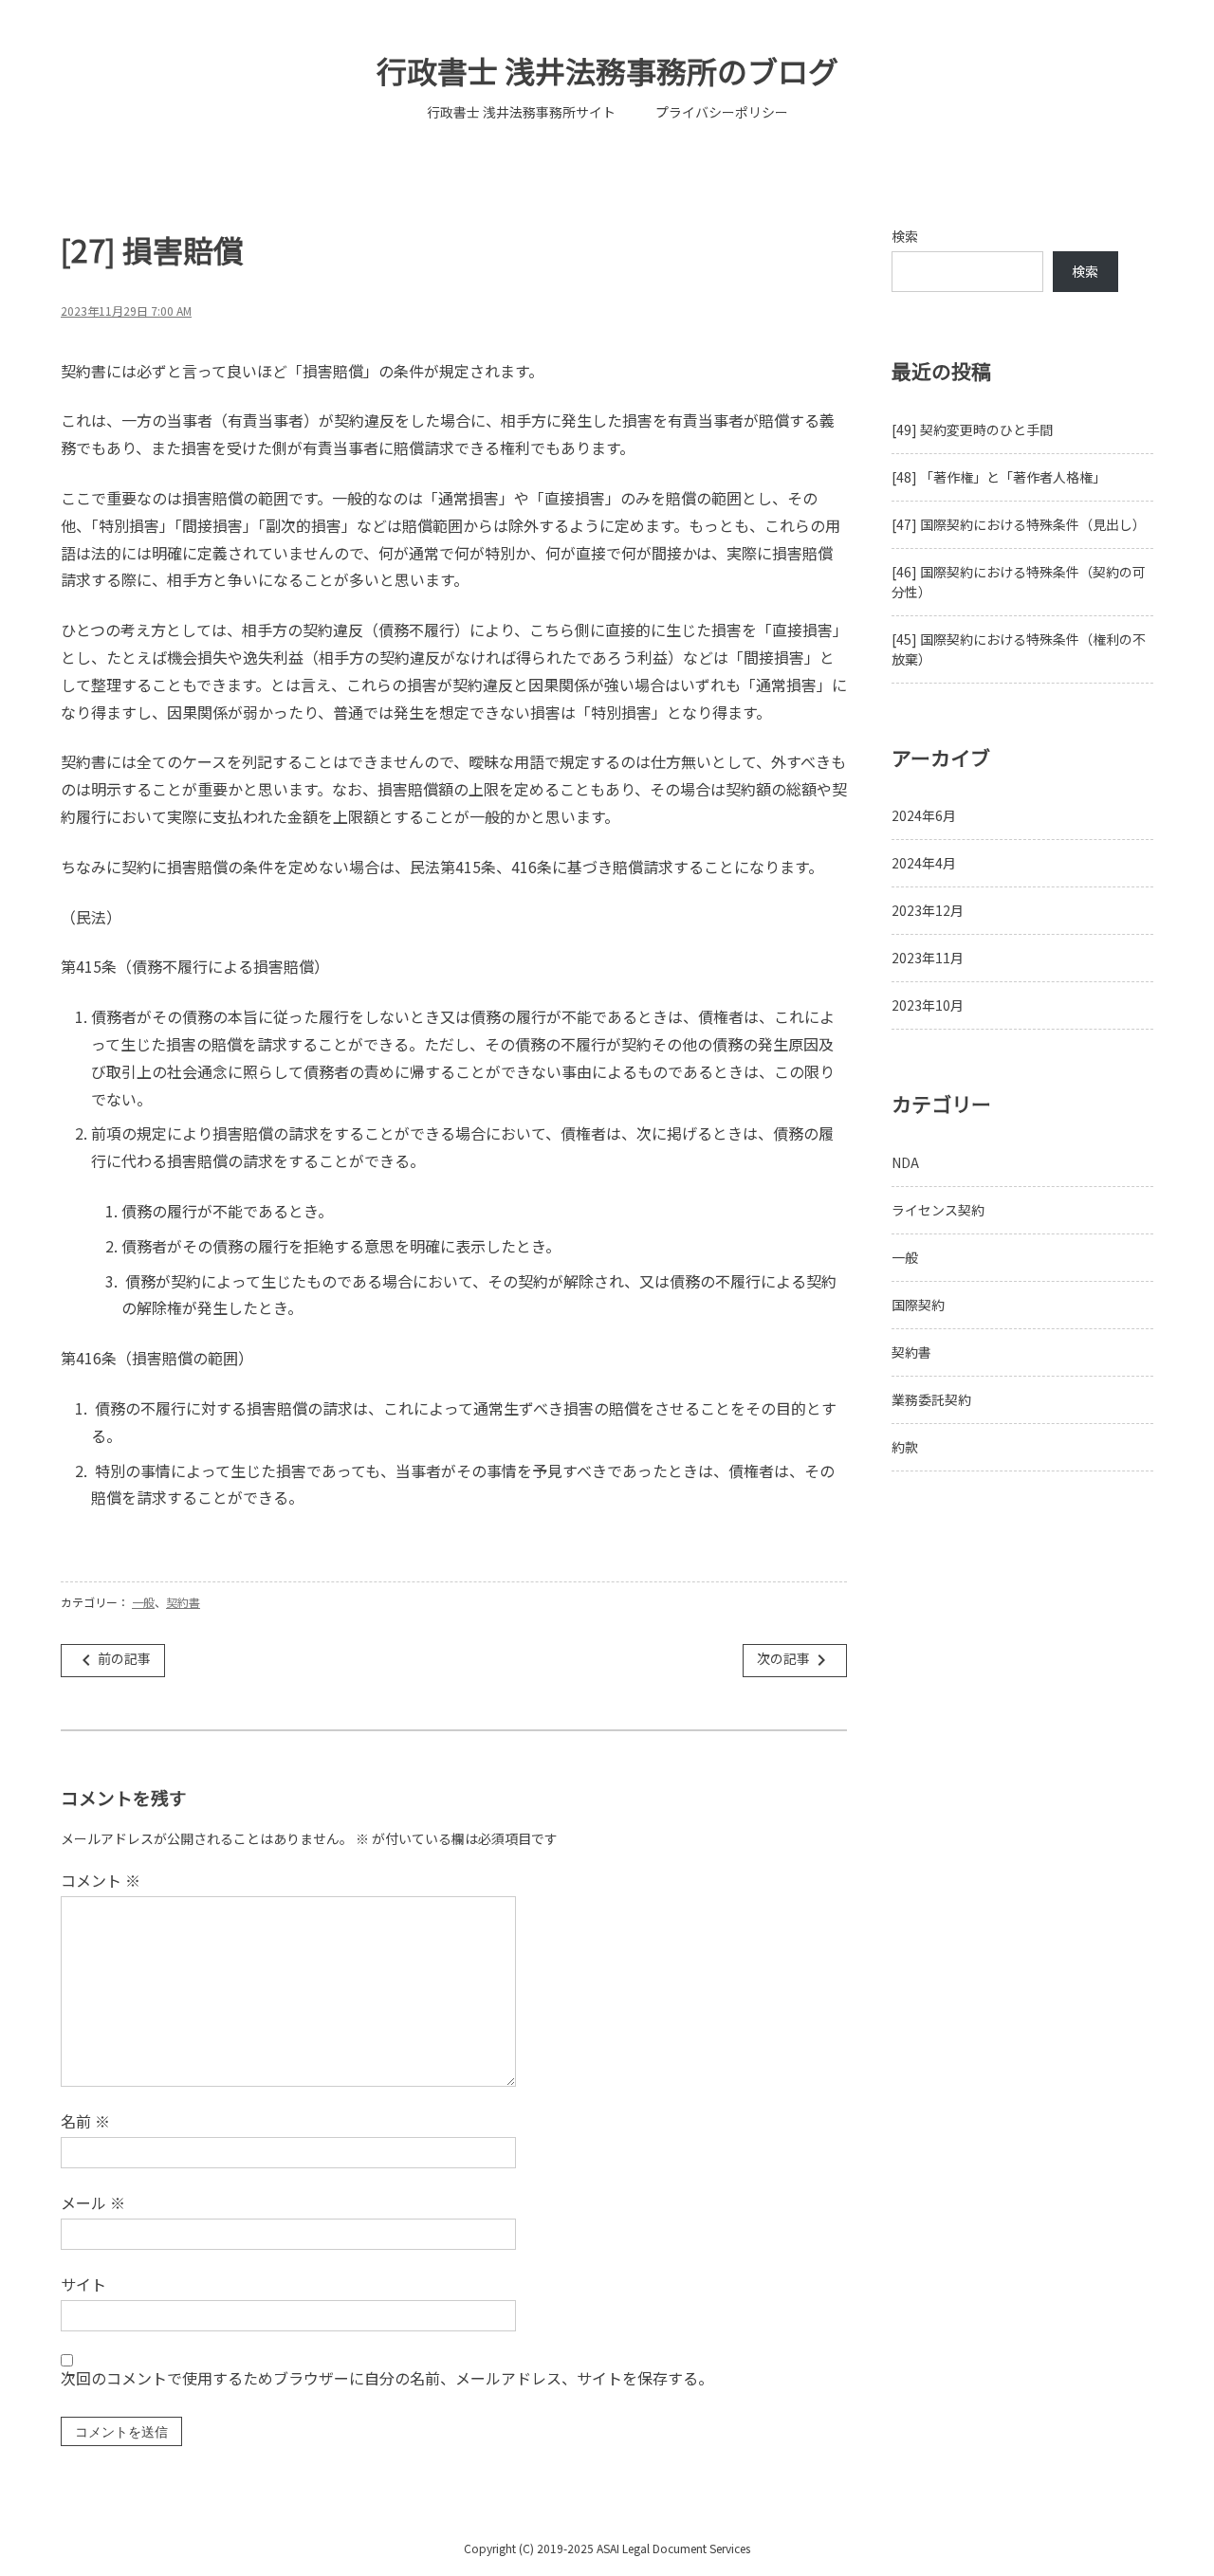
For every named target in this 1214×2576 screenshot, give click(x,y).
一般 (143, 1602)
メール (93, 2202)
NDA (905, 1162)
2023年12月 (928, 910)
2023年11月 (928, 958)
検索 (905, 236)
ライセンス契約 (938, 1210)
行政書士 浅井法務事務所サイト (521, 112)
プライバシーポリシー (722, 112)
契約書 (183, 1602)
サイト (83, 2284)
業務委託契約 (931, 1399)
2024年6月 (924, 815)
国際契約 (918, 1305)
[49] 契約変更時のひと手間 (972, 429)
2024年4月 (924, 863)
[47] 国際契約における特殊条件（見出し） (1019, 524)
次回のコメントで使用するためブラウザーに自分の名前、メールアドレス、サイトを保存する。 (387, 2378)
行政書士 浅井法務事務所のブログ (607, 70)
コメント (101, 1880)
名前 (85, 2121)
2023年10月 (928, 1005)
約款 (905, 1447)
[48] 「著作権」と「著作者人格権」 (999, 477)
